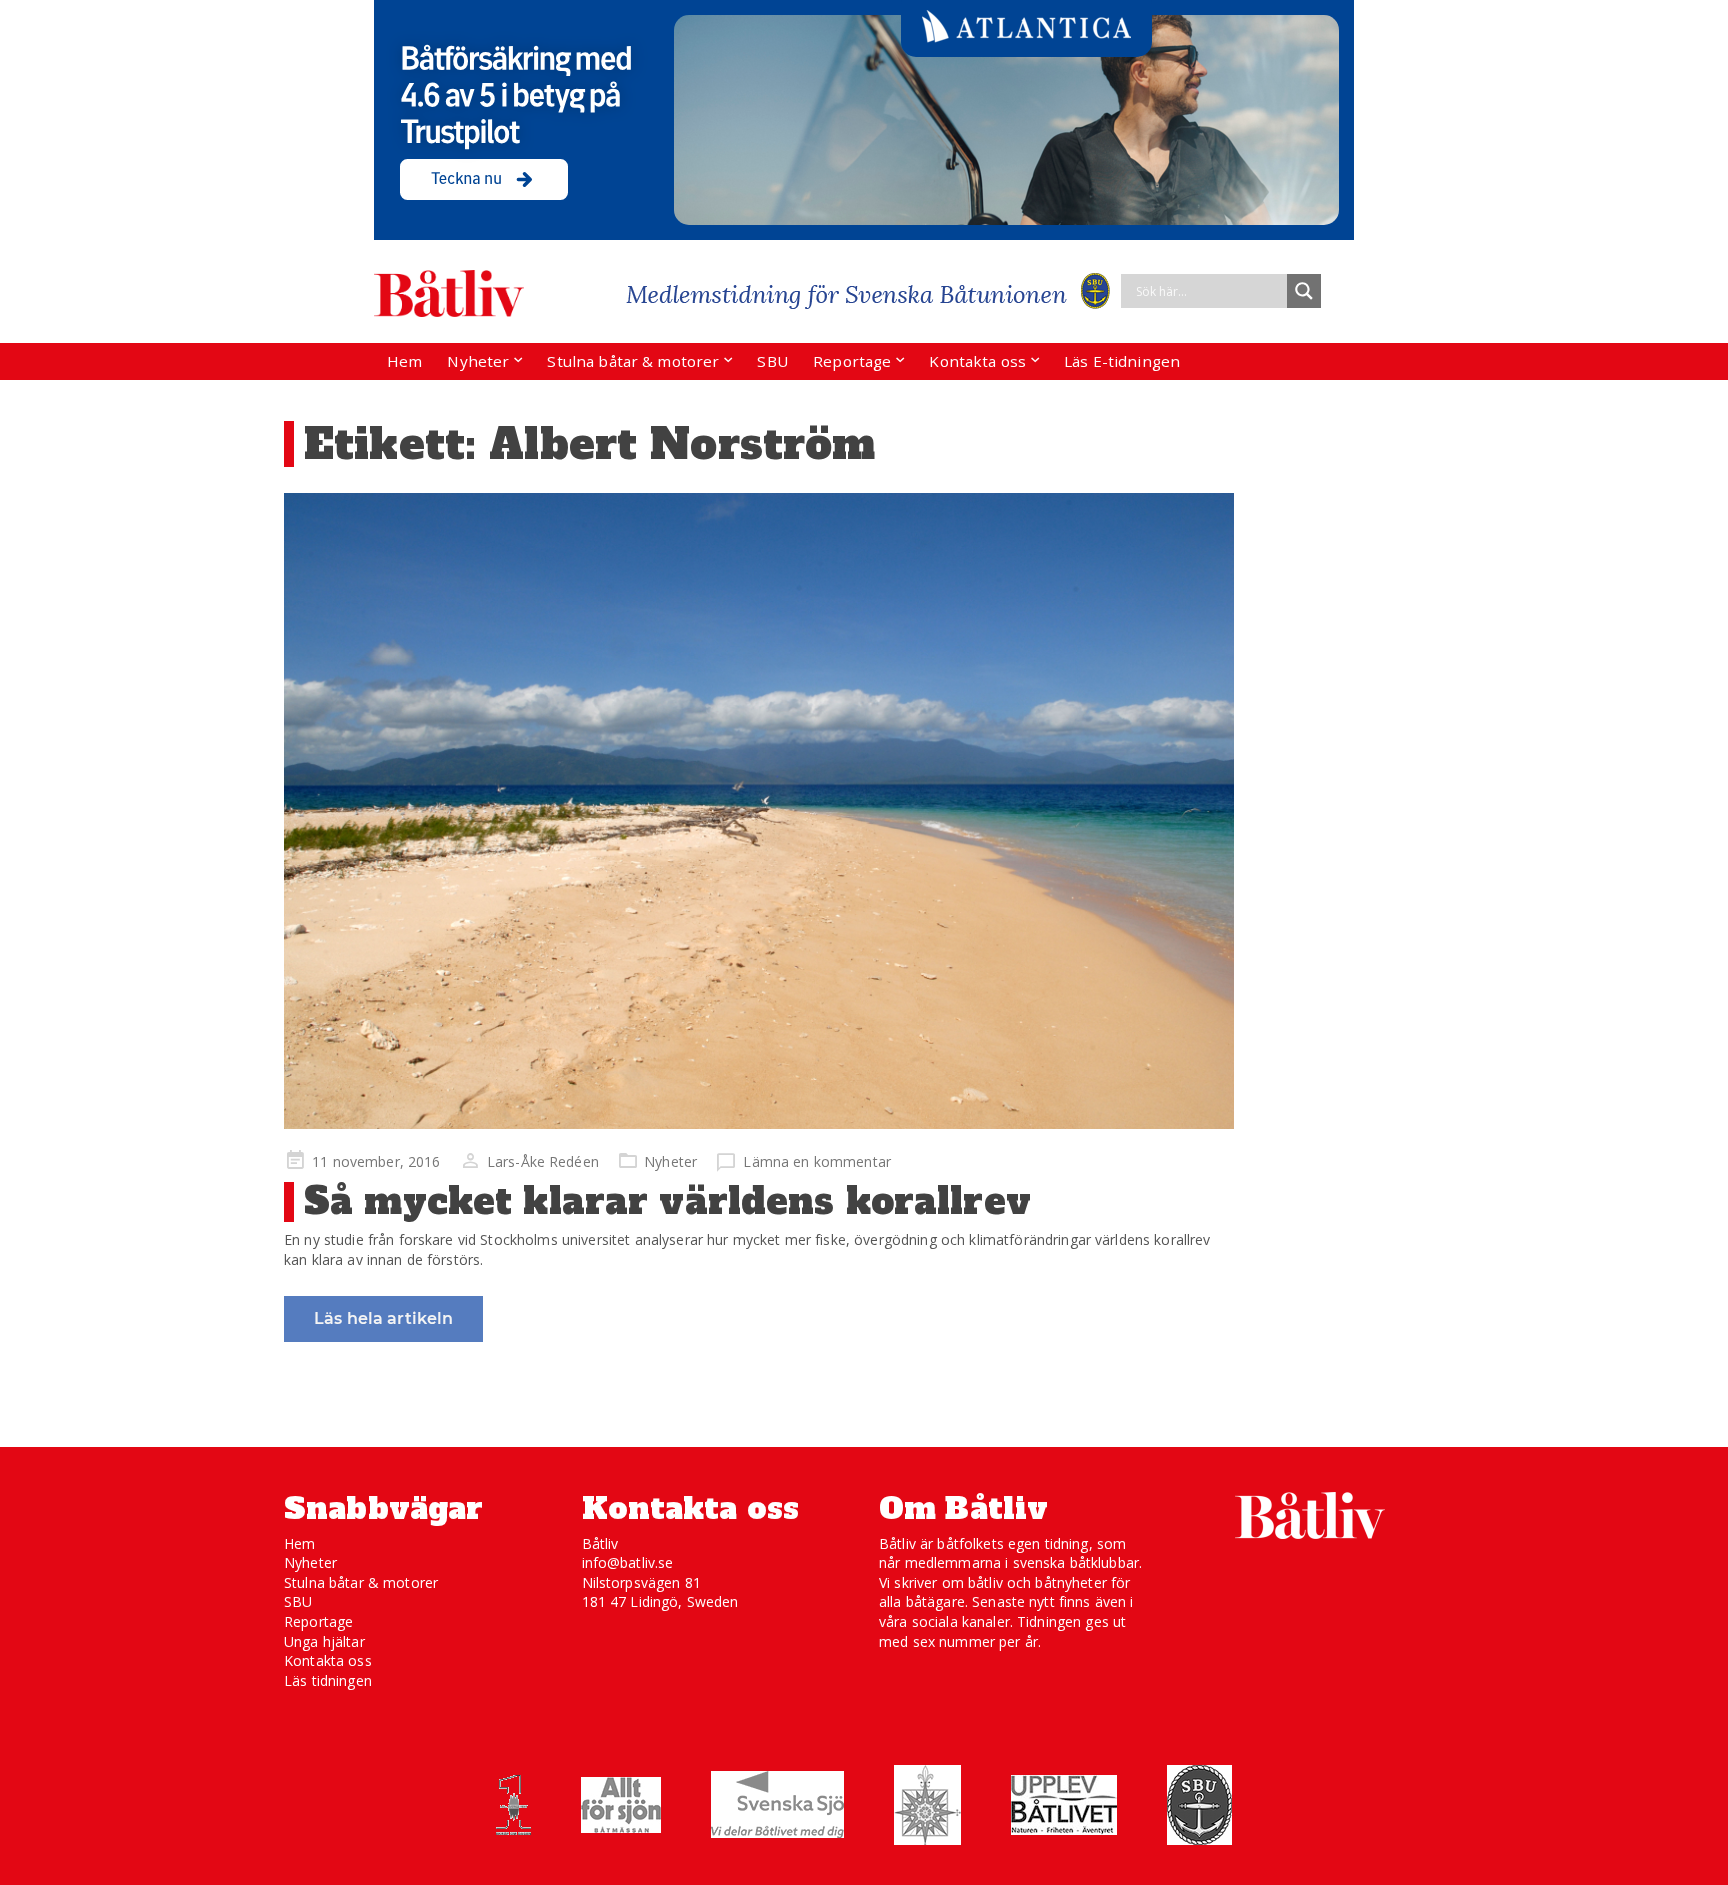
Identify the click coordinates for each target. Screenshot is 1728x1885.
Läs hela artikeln (383, 1318)
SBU (772, 361)
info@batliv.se (628, 1562)
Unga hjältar (324, 1641)
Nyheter (478, 361)
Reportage (852, 361)
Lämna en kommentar (817, 1161)
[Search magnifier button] (1304, 291)
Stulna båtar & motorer (633, 361)
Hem (404, 361)
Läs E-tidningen (1122, 361)
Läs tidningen (328, 1680)
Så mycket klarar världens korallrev (667, 1201)
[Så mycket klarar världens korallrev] (759, 811)
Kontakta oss (977, 361)
